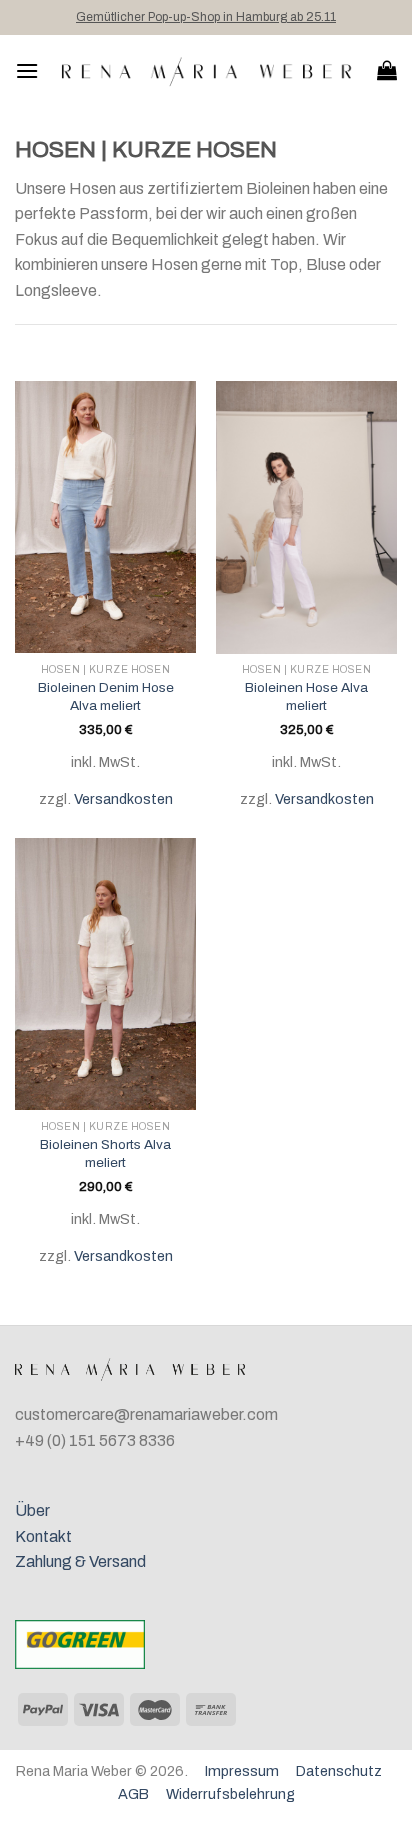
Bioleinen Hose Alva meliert (306, 696)
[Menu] (27, 70)
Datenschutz (339, 1771)
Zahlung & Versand (80, 1561)
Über (32, 1510)
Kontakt (43, 1536)
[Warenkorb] (387, 70)
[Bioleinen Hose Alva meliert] (306, 517)
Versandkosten (123, 799)
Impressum (242, 1771)
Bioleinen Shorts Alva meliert (105, 1153)
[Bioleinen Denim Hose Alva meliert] (105, 517)
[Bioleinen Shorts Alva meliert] (105, 974)
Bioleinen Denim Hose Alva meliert (106, 696)
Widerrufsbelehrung (230, 1794)
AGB (133, 1794)
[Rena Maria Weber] (208, 70)
